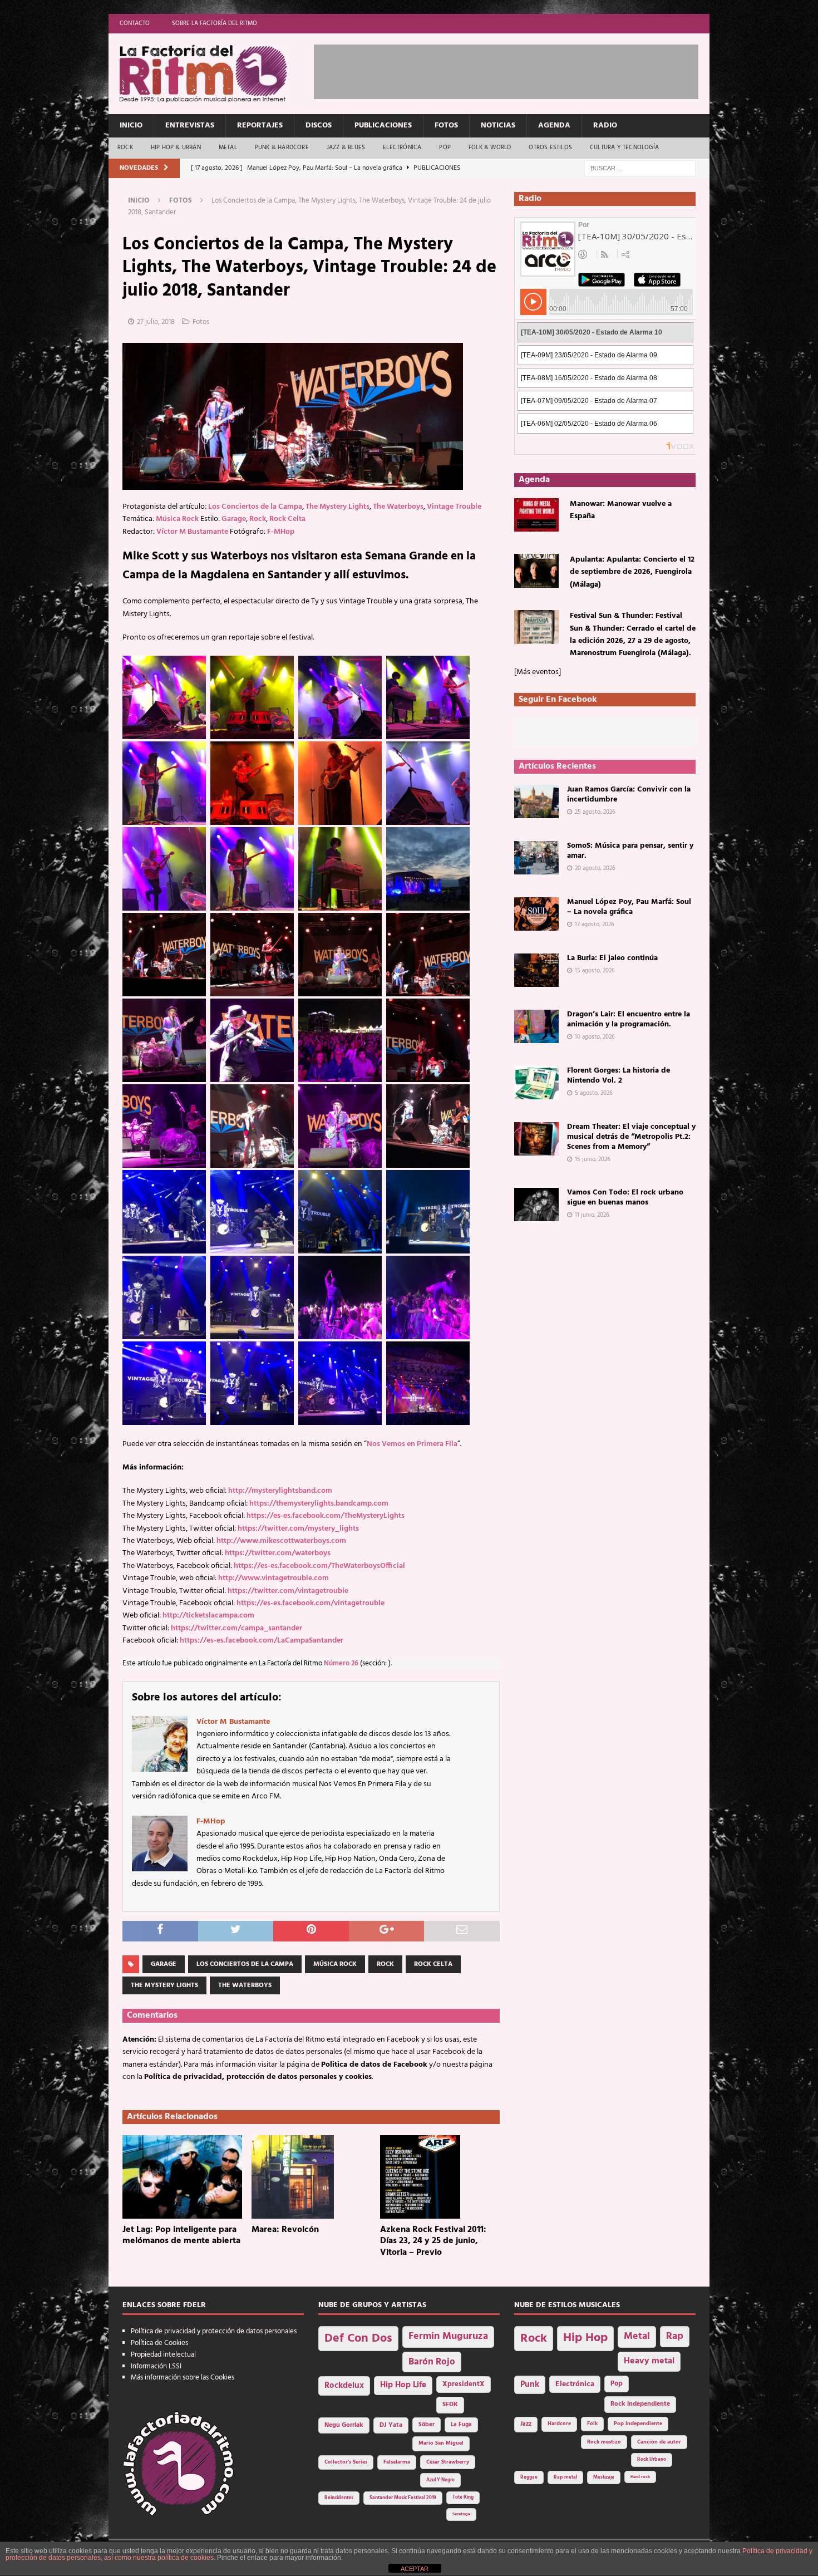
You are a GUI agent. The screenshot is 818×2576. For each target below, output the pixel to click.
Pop (445, 148)
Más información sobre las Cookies (183, 2378)
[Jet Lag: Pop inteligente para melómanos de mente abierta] (182, 2177)
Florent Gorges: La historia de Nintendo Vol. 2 (619, 1076)
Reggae (529, 2477)
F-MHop (281, 532)
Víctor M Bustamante (192, 532)
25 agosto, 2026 (595, 812)
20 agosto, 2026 (595, 868)
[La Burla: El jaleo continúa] (536, 970)
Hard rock (640, 2477)
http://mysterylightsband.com (280, 1491)
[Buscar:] (640, 168)
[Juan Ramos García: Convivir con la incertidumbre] (536, 802)
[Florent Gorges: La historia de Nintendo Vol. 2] (536, 1083)
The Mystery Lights (337, 507)
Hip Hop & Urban (176, 148)
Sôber (427, 2425)
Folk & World (490, 148)
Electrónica (402, 148)
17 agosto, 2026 (595, 925)
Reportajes (260, 126)
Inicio (131, 126)
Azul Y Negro (440, 2480)
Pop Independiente (638, 2424)
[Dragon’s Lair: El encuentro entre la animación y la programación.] (536, 1026)
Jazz (526, 2424)
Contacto (135, 23)
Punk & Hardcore (282, 148)
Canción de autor (659, 2442)
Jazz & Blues (346, 148)
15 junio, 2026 (593, 1159)
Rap (675, 2336)
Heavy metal (649, 2361)
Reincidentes (339, 2498)
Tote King (463, 2498)
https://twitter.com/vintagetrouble (288, 1591)
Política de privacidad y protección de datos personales (214, 2331)
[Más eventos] (538, 672)
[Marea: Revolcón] (311, 2177)
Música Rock (177, 519)
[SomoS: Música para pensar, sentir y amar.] (536, 858)
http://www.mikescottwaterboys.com (281, 1541)
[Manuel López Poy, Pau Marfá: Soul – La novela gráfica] (536, 914)
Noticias (498, 126)
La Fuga (461, 2425)
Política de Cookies (159, 2343)
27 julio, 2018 (156, 322)
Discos (319, 126)
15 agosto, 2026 (595, 971)
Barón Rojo (432, 2362)
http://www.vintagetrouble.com (274, 1578)
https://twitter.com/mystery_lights (298, 1529)
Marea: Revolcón (285, 2230)
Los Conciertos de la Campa (255, 507)
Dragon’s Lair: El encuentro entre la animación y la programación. (629, 1019)
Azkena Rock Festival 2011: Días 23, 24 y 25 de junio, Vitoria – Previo (433, 2241)
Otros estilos (550, 148)
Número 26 (341, 1664)
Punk (530, 2385)
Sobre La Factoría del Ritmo (215, 23)
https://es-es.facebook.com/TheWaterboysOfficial (319, 1566)
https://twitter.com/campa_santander (236, 1628)
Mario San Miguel (441, 2443)
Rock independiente (640, 2404)
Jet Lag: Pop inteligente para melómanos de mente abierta (181, 2236)
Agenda (554, 126)
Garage (234, 519)
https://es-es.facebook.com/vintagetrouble (311, 1603)
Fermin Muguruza (448, 2336)
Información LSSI (156, 2366)
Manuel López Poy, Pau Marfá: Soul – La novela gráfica (629, 907)
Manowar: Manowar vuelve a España (621, 510)
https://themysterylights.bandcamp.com (319, 1504)
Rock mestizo (604, 2442)
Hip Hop (585, 2338)
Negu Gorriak (344, 2425)
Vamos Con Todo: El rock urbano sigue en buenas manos (625, 1198)
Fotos (446, 126)
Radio (605, 126)
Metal (228, 148)
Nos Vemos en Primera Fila (412, 1444)
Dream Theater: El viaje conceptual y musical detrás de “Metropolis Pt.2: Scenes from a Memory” (631, 1137)
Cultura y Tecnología (624, 148)
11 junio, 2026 (592, 1215)
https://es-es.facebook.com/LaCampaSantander (262, 1641)
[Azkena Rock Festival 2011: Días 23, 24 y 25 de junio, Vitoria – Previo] (440, 2177)
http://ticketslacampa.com (208, 1616)
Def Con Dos (358, 2339)
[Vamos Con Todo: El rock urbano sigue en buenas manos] (536, 1205)
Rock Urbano (652, 2459)
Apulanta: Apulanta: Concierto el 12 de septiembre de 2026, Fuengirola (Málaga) (632, 572)
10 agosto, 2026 (595, 1037)
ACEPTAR (415, 2569)
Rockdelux (344, 2386)
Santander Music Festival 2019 (403, 2498)
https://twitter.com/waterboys (278, 1553)
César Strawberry (448, 2462)
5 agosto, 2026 (594, 1093)
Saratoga (461, 2514)
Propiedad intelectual (163, 2355)
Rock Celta (287, 519)
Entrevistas (190, 126)
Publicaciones (383, 126)
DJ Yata (391, 2425)
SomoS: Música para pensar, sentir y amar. (630, 851)
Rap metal (565, 2477)
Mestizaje (604, 2477)
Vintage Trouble (454, 507)
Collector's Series (346, 2462)
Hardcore (559, 2424)
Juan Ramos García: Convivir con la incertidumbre (629, 795)
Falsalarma (397, 2462)
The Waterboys (398, 507)
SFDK (450, 2405)
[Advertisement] (516, 70)
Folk (592, 2424)
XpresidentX (464, 2385)
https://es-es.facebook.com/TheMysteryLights (326, 1516)
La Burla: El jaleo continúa (612, 958)
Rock (125, 148)
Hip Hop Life (403, 2385)
